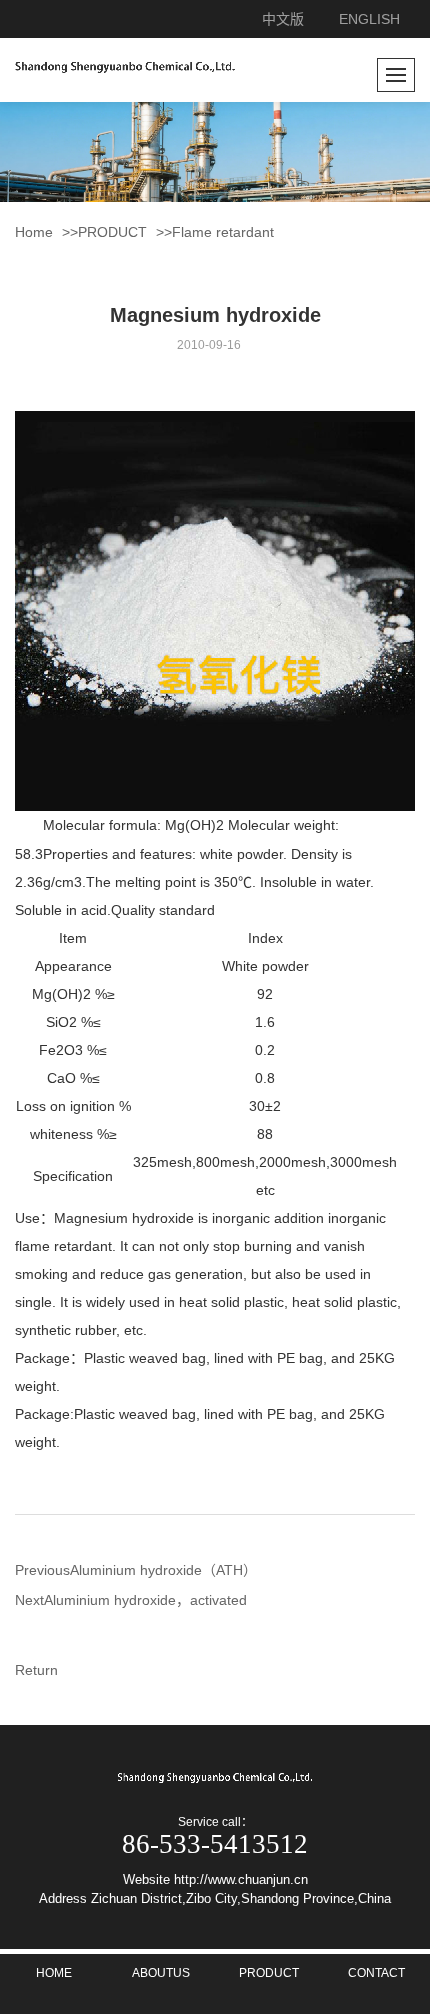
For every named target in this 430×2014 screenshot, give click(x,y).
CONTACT (376, 1973)
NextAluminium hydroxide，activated (131, 1600)
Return (36, 1670)
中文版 (283, 19)
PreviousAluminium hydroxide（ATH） (136, 1570)
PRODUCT (112, 232)
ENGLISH (369, 19)
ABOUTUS (161, 1973)
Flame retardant (223, 232)
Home (34, 232)
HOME (54, 1973)
